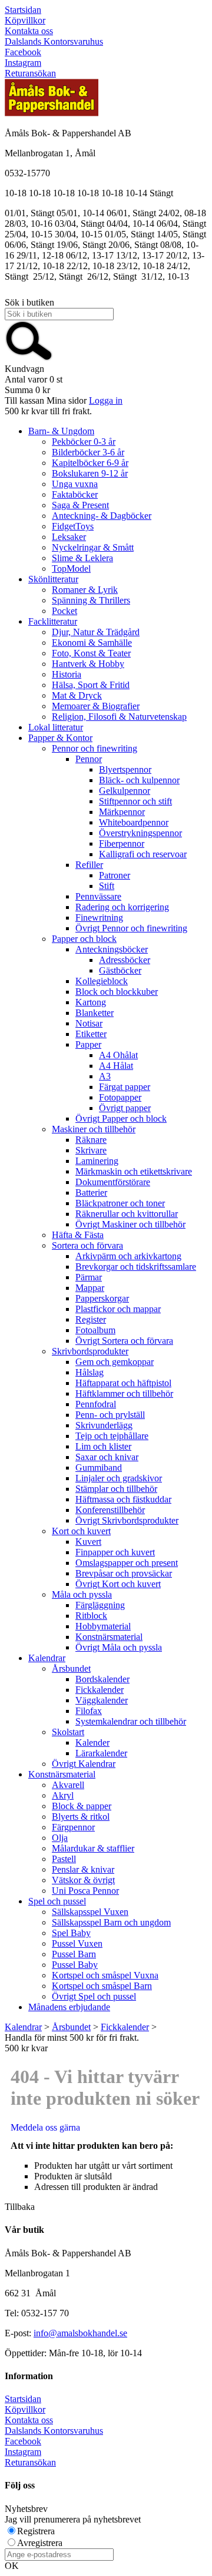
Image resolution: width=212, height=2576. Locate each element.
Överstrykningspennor (140, 833)
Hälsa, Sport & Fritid (91, 685)
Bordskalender (102, 1679)
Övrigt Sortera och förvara (124, 1341)
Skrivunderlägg (104, 1425)
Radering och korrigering (122, 907)
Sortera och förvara (87, 1245)
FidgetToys (73, 526)
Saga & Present (80, 505)
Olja (60, 1838)
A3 (105, 1076)
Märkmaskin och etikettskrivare (134, 1171)
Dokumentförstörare (113, 1182)
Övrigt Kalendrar (84, 1764)
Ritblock (91, 1616)
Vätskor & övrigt (83, 1880)
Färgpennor (73, 1827)
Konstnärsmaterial (109, 1637)
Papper (88, 1044)
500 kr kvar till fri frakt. (48, 411)
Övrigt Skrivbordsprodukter (127, 1520)
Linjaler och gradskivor (119, 1478)
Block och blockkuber (117, 992)
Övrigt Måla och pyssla (119, 1647)
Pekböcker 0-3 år (84, 442)
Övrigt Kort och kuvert (118, 1584)
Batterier (91, 1193)
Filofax (89, 1711)
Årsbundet (71, 1668)
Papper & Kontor (60, 738)
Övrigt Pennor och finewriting (131, 928)
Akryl (63, 1795)
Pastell (64, 1859)
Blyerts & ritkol (81, 1817)
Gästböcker (120, 970)
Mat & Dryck (77, 695)
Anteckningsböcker (112, 949)
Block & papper (82, 1806)
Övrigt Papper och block (121, 1118)
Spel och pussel (57, 1901)
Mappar (90, 1288)
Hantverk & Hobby (88, 664)
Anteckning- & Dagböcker (102, 516)
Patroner (115, 875)
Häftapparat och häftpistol (123, 1383)
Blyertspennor (125, 769)
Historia (67, 674)
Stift (107, 886)
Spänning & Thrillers (91, 600)
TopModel (71, 568)
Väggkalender (102, 1700)
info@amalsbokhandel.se (80, 2333)
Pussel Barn (74, 1954)
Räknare (91, 1140)
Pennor (89, 759)
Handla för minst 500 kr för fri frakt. (72, 2043)
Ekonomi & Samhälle (92, 643)
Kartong (91, 1002)
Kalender (92, 1743)
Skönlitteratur (53, 579)
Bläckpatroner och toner (120, 1203)
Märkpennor (122, 812)
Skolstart (68, 1732)
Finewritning (99, 918)
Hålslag (90, 1372)
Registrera (36, 2531)
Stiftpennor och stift (135, 801)
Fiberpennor (122, 843)
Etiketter (91, 1034)
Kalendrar (47, 1658)
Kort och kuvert (81, 1531)
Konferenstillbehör (110, 1510)
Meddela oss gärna (45, 2127)
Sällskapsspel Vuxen (90, 1912)
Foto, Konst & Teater (91, 653)
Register (91, 1319)
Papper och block (84, 939)
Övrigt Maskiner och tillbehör (130, 1224)
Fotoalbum (95, 1330)
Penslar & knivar (83, 1869)
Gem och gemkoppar (115, 1362)
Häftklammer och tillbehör (124, 1393)
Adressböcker (125, 960)
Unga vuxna (75, 484)
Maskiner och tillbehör (94, 1129)
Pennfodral (96, 1404)
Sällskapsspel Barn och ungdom (111, 1922)
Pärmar (89, 1277)
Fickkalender (100, 1690)
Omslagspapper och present (127, 1563)
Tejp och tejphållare (112, 1436)
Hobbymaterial (103, 1626)
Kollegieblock (102, 981)
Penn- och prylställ (110, 1415)
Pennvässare (98, 896)
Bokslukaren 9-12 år (90, 473)
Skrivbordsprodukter (90, 1351)
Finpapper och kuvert (115, 1552)
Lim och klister (103, 1446)
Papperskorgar (102, 1298)
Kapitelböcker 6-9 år (90, 463)
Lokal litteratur (56, 727)
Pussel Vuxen (77, 1943)
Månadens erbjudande (69, 2007)
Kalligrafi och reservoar (143, 854)
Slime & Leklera (82, 558)
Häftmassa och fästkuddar (123, 1499)
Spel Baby (71, 1933)
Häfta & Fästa (78, 1235)
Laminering (97, 1161)
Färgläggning (100, 1605)
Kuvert (88, 1542)
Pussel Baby (75, 1965)
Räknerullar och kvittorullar (127, 1214)
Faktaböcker (75, 494)
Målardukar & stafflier (93, 1848)
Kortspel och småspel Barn (102, 1986)
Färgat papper (125, 1087)
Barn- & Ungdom (61, 431)
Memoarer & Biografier (96, 706)
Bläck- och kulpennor (139, 780)
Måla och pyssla (82, 1594)
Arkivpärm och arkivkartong (128, 1256)
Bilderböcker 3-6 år (88, 452)
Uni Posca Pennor (85, 1891)
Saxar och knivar (107, 1457)
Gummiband (99, 1468)
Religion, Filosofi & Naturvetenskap (119, 717)
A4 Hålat (116, 1066)
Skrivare (91, 1150)
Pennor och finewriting (95, 748)
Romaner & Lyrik (85, 590)
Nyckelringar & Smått (93, 547)
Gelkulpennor (125, 791)
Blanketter (95, 1013)
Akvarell (68, 1785)
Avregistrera (40, 2543)
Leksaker (69, 537)
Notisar (89, 1023)
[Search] (29, 358)
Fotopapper (120, 1097)
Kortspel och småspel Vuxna (105, 1975)
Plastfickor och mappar (118, 1309)
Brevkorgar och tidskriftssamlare (136, 1267)
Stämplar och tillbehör (116, 1489)
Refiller (89, 865)
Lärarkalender (101, 1753)
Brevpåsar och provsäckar (124, 1573)
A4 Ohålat (118, 1055)
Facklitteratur (53, 621)
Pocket (64, 611)
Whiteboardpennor (134, 822)
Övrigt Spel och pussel (94, 1996)
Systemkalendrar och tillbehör (131, 1721)
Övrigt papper (125, 1108)
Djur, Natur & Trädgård (96, 632)
